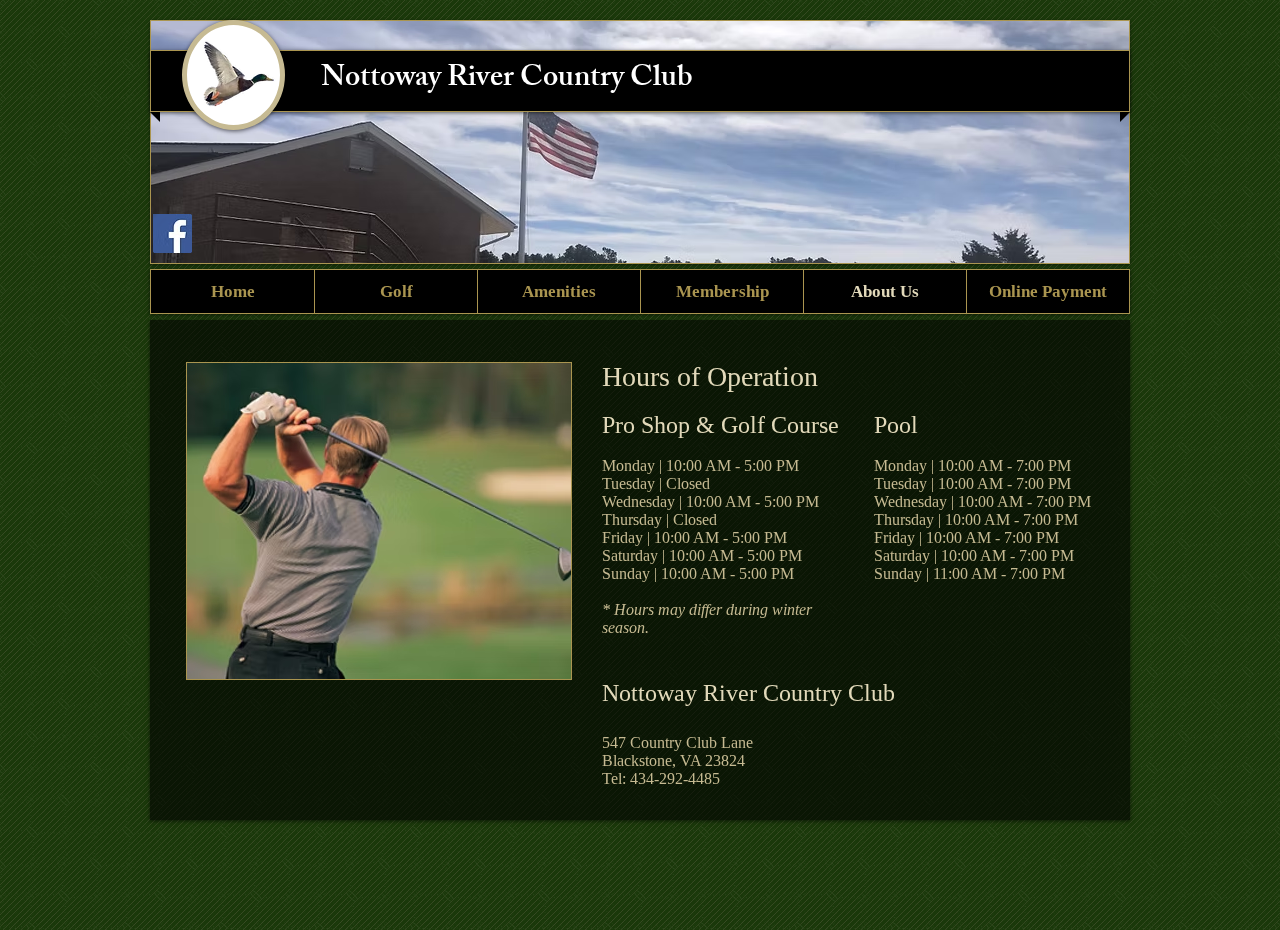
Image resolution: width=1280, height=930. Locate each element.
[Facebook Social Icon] (172, 233)
